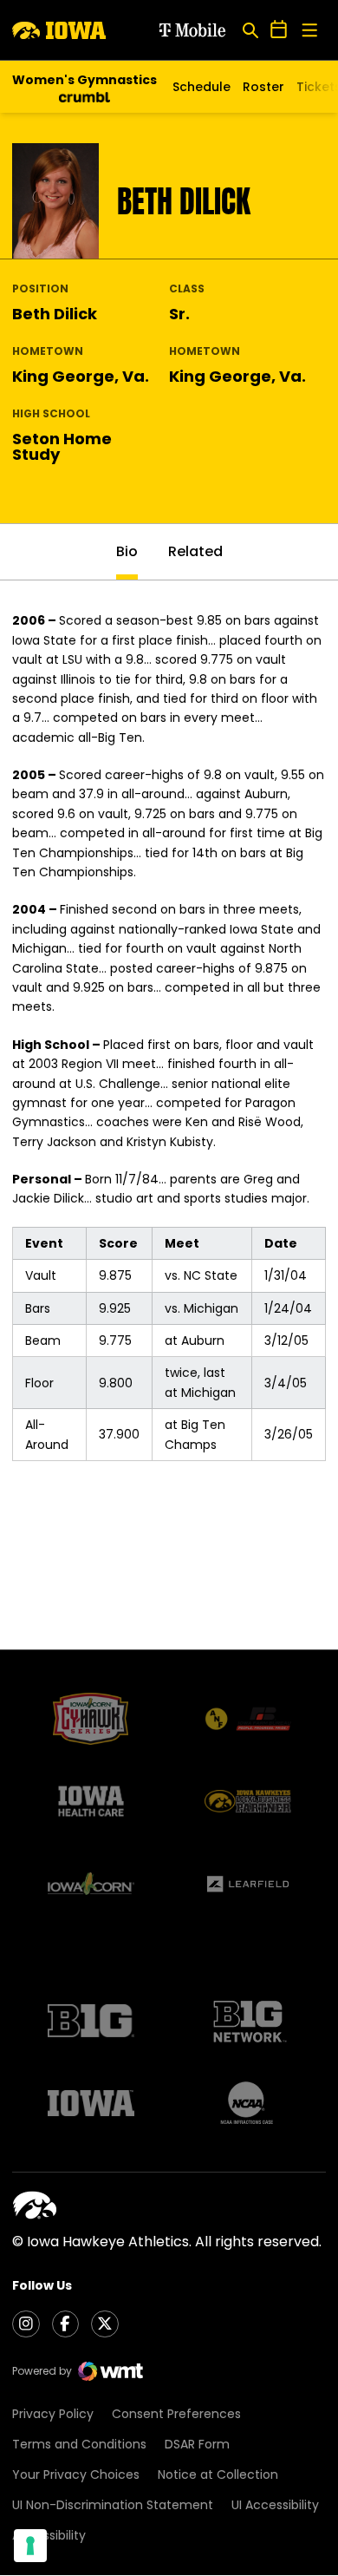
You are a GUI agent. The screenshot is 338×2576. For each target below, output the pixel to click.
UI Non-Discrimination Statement (113, 2505)
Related (195, 551)
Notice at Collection (218, 2474)
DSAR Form (197, 2444)
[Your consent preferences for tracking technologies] (30, 2546)
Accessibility (49, 2535)
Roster (263, 87)
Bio (127, 551)
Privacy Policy (53, 2414)
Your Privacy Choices (76, 2474)
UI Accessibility (275, 2505)
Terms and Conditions (79, 2444)
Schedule (201, 87)
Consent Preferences (176, 2414)
